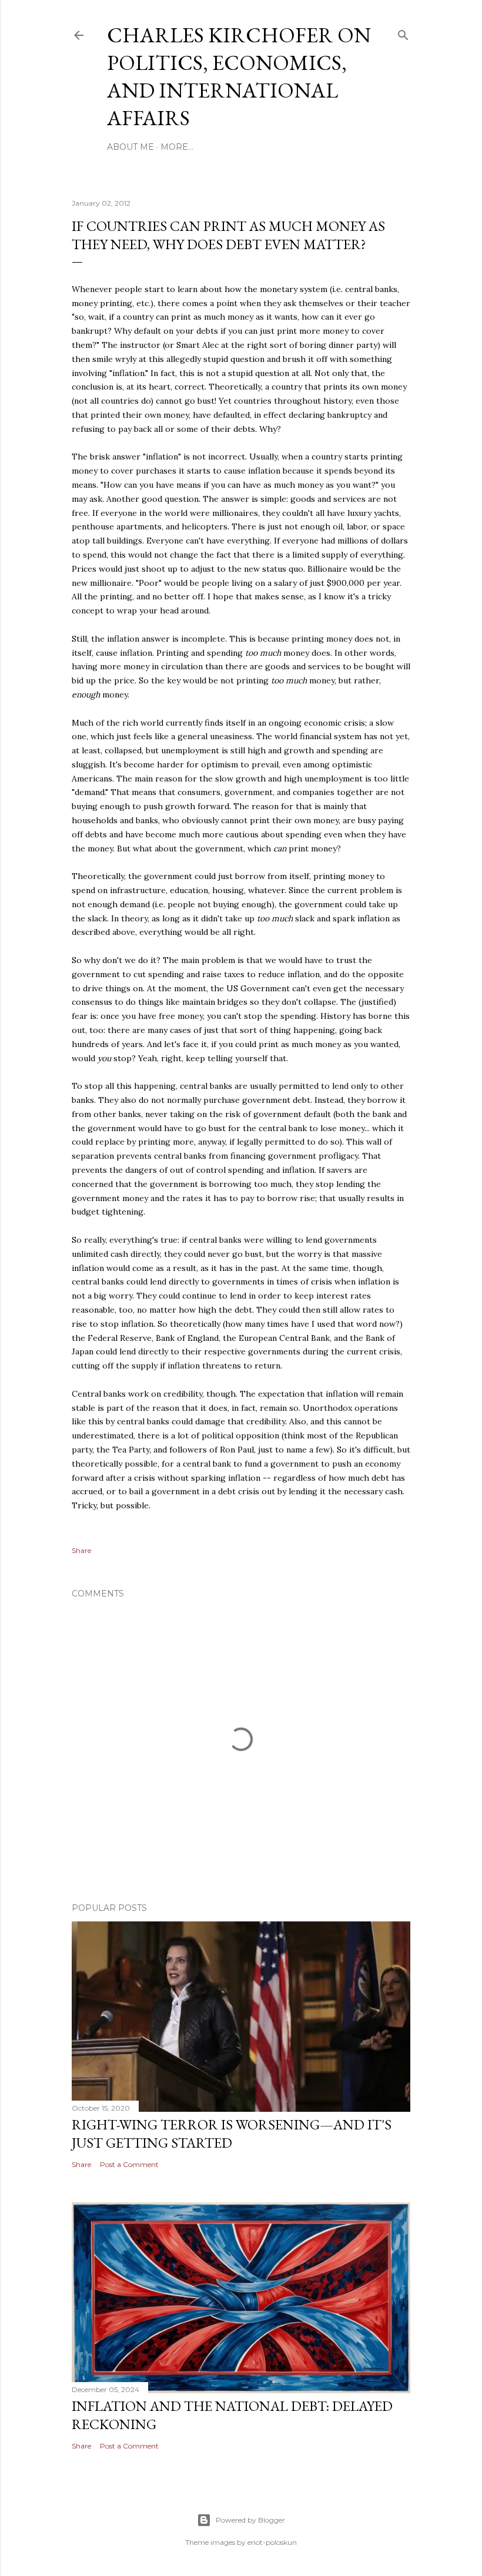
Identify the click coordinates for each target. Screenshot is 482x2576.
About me (130, 147)
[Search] (403, 33)
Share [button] (81, 1550)
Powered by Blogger (250, 2520)
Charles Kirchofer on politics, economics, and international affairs (239, 76)
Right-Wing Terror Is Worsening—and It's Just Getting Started (232, 2134)
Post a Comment (129, 2164)
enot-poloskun (272, 2542)
